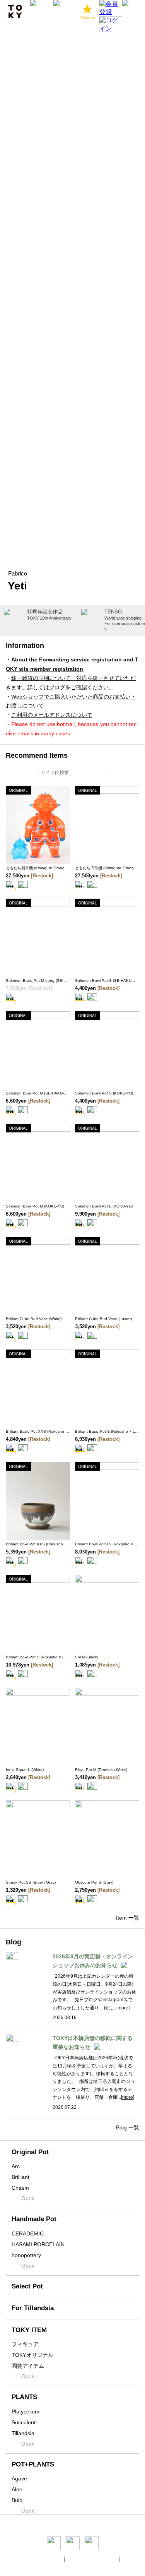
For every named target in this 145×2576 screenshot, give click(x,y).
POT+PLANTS (33, 2464)
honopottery (26, 2255)
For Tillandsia (33, 2308)
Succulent (24, 2422)
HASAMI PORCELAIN (38, 2244)
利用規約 (132, 2559)
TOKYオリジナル (32, 2355)
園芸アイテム (28, 2366)
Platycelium (26, 2412)
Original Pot (30, 2152)
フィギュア (25, 2344)
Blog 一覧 (128, 2127)
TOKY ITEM (29, 2330)
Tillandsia (23, 2433)
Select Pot (27, 2286)
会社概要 (14, 2559)
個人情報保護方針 (45, 2559)
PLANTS (24, 2397)
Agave (19, 2478)
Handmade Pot (34, 2219)
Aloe (17, 2489)
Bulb (17, 2500)
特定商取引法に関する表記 (92, 2559)
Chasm (20, 2188)
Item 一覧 (128, 1918)
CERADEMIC (28, 2233)
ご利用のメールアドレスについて (52, 715)
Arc (16, 2166)
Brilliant (20, 2177)
